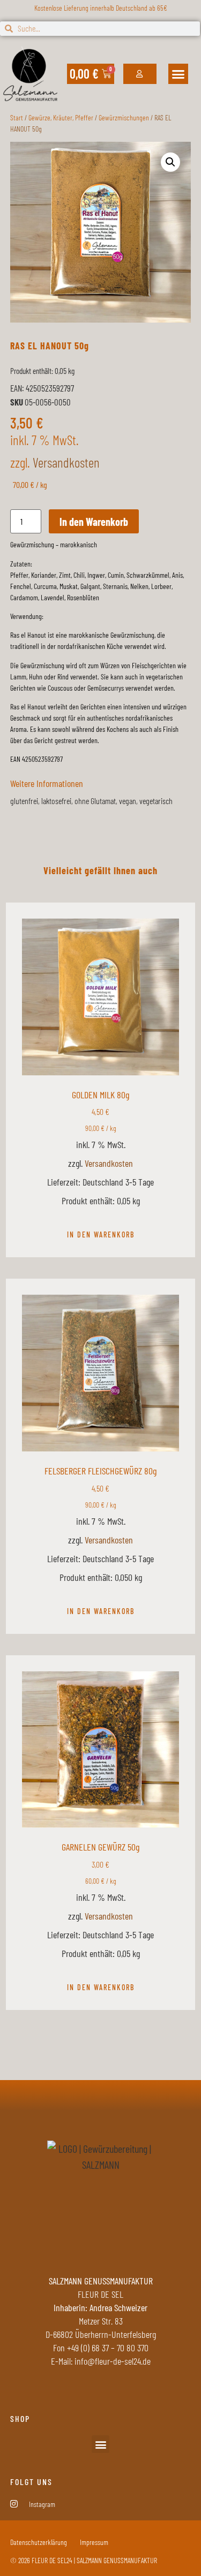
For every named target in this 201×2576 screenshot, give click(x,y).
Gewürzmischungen (124, 117)
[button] (178, 74)
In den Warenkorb (94, 522)
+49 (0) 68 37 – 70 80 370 (108, 2348)
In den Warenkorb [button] (101, 1235)
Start (17, 117)
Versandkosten (66, 462)
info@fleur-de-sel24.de (113, 2361)
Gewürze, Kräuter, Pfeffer (61, 117)
